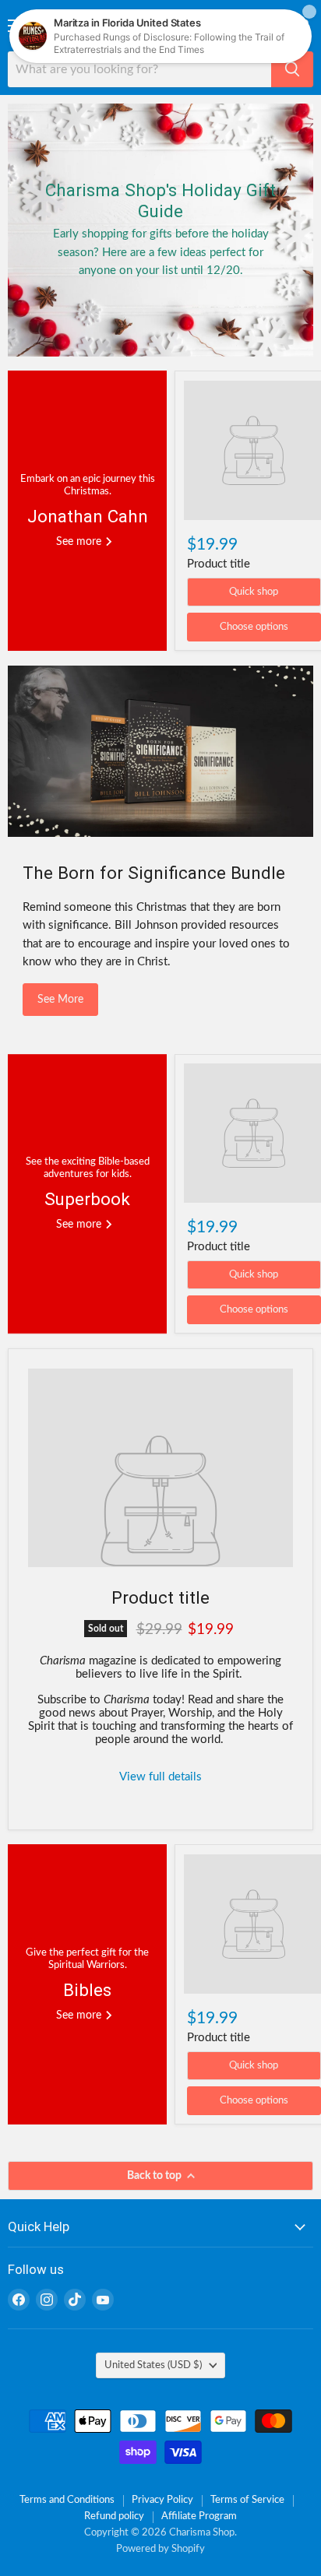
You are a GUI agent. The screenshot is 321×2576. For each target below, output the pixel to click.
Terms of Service (247, 2500)
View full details (160, 1777)
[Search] (292, 69)
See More (60, 1000)
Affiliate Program (199, 2516)
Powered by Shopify (160, 2549)
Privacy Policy (162, 2500)
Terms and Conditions (67, 2500)
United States (153, 2365)
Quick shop (254, 592)
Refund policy (114, 2516)
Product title (219, 564)
